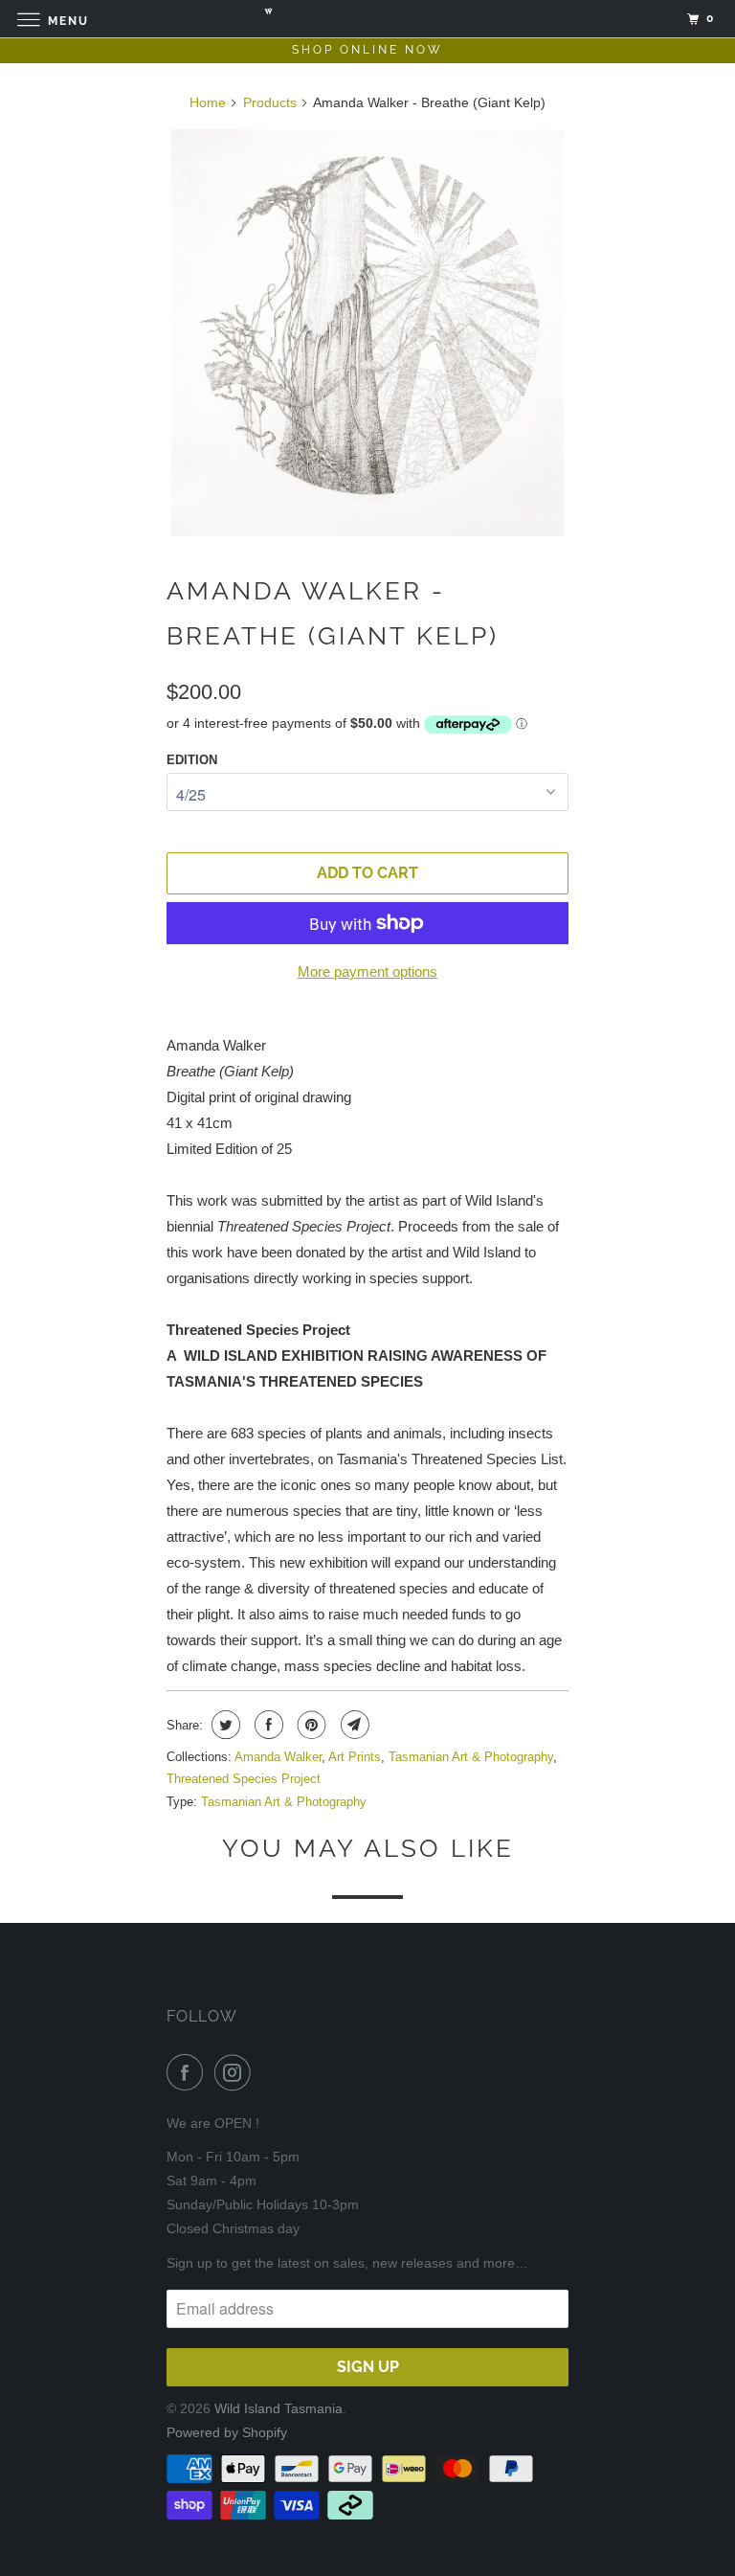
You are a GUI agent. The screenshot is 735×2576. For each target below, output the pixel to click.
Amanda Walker (278, 1757)
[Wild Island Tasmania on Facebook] (189, 2072)
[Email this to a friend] (353, 1725)
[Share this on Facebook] (267, 1725)
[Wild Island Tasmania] (367, 19)
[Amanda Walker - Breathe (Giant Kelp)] (367, 333)
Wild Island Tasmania (278, 2408)
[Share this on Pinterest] (310, 1725)
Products (270, 102)
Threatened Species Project (244, 1779)
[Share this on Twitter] (223, 1725)
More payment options (367, 972)
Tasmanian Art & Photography (471, 1757)
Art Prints (355, 1757)
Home (208, 102)
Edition (192, 760)
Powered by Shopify (227, 2432)
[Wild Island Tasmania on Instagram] (236, 2072)
